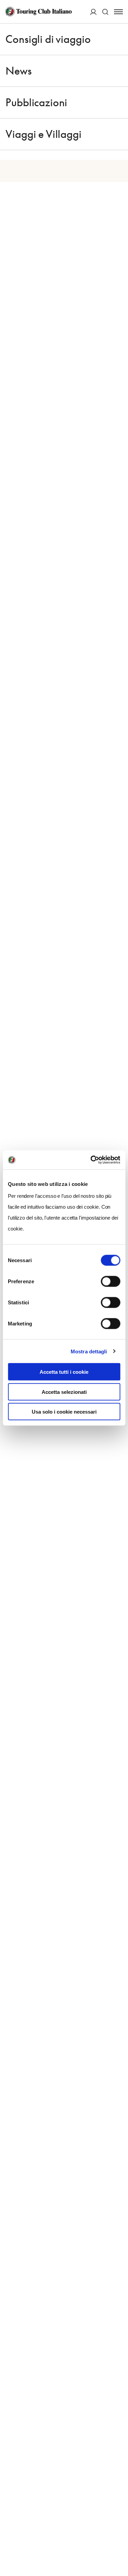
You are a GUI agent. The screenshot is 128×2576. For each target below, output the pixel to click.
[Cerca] (105, 12)
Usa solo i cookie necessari (64, 1412)
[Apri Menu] (118, 12)
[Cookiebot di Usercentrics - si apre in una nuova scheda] (91, 1160)
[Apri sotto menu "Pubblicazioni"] (119, 102)
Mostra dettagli (89, 1351)
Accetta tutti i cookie (64, 1372)
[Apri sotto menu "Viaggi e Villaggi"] (119, 134)
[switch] (110, 1282)
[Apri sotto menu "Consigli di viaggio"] (119, 39)
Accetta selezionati (64, 1392)
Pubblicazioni (36, 102)
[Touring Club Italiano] (38, 12)
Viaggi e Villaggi (43, 134)
